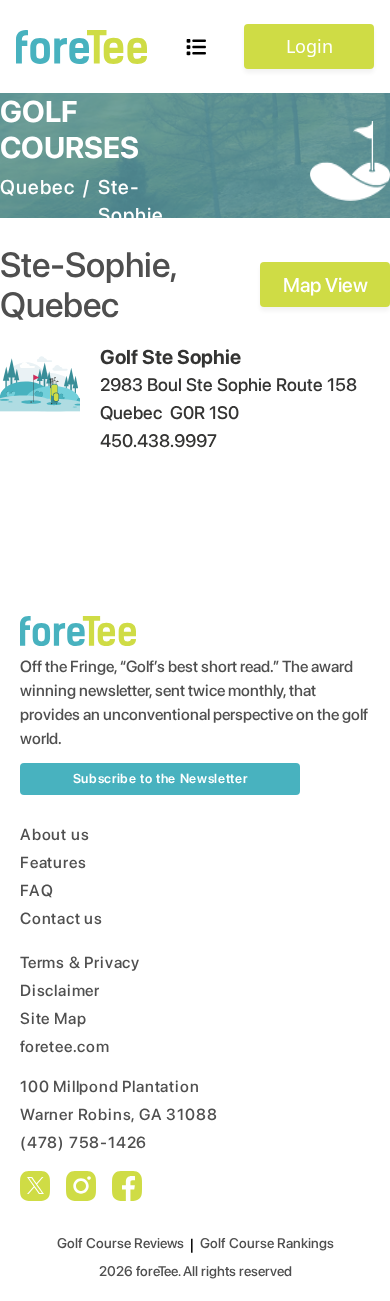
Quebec (37, 187)
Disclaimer (60, 990)
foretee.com (65, 1046)
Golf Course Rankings (267, 1243)
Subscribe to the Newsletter (160, 778)
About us (54, 834)
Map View (325, 285)
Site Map (53, 1018)
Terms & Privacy (80, 962)
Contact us (61, 918)
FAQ (36, 890)
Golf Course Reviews (120, 1243)
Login (309, 46)
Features (53, 862)
